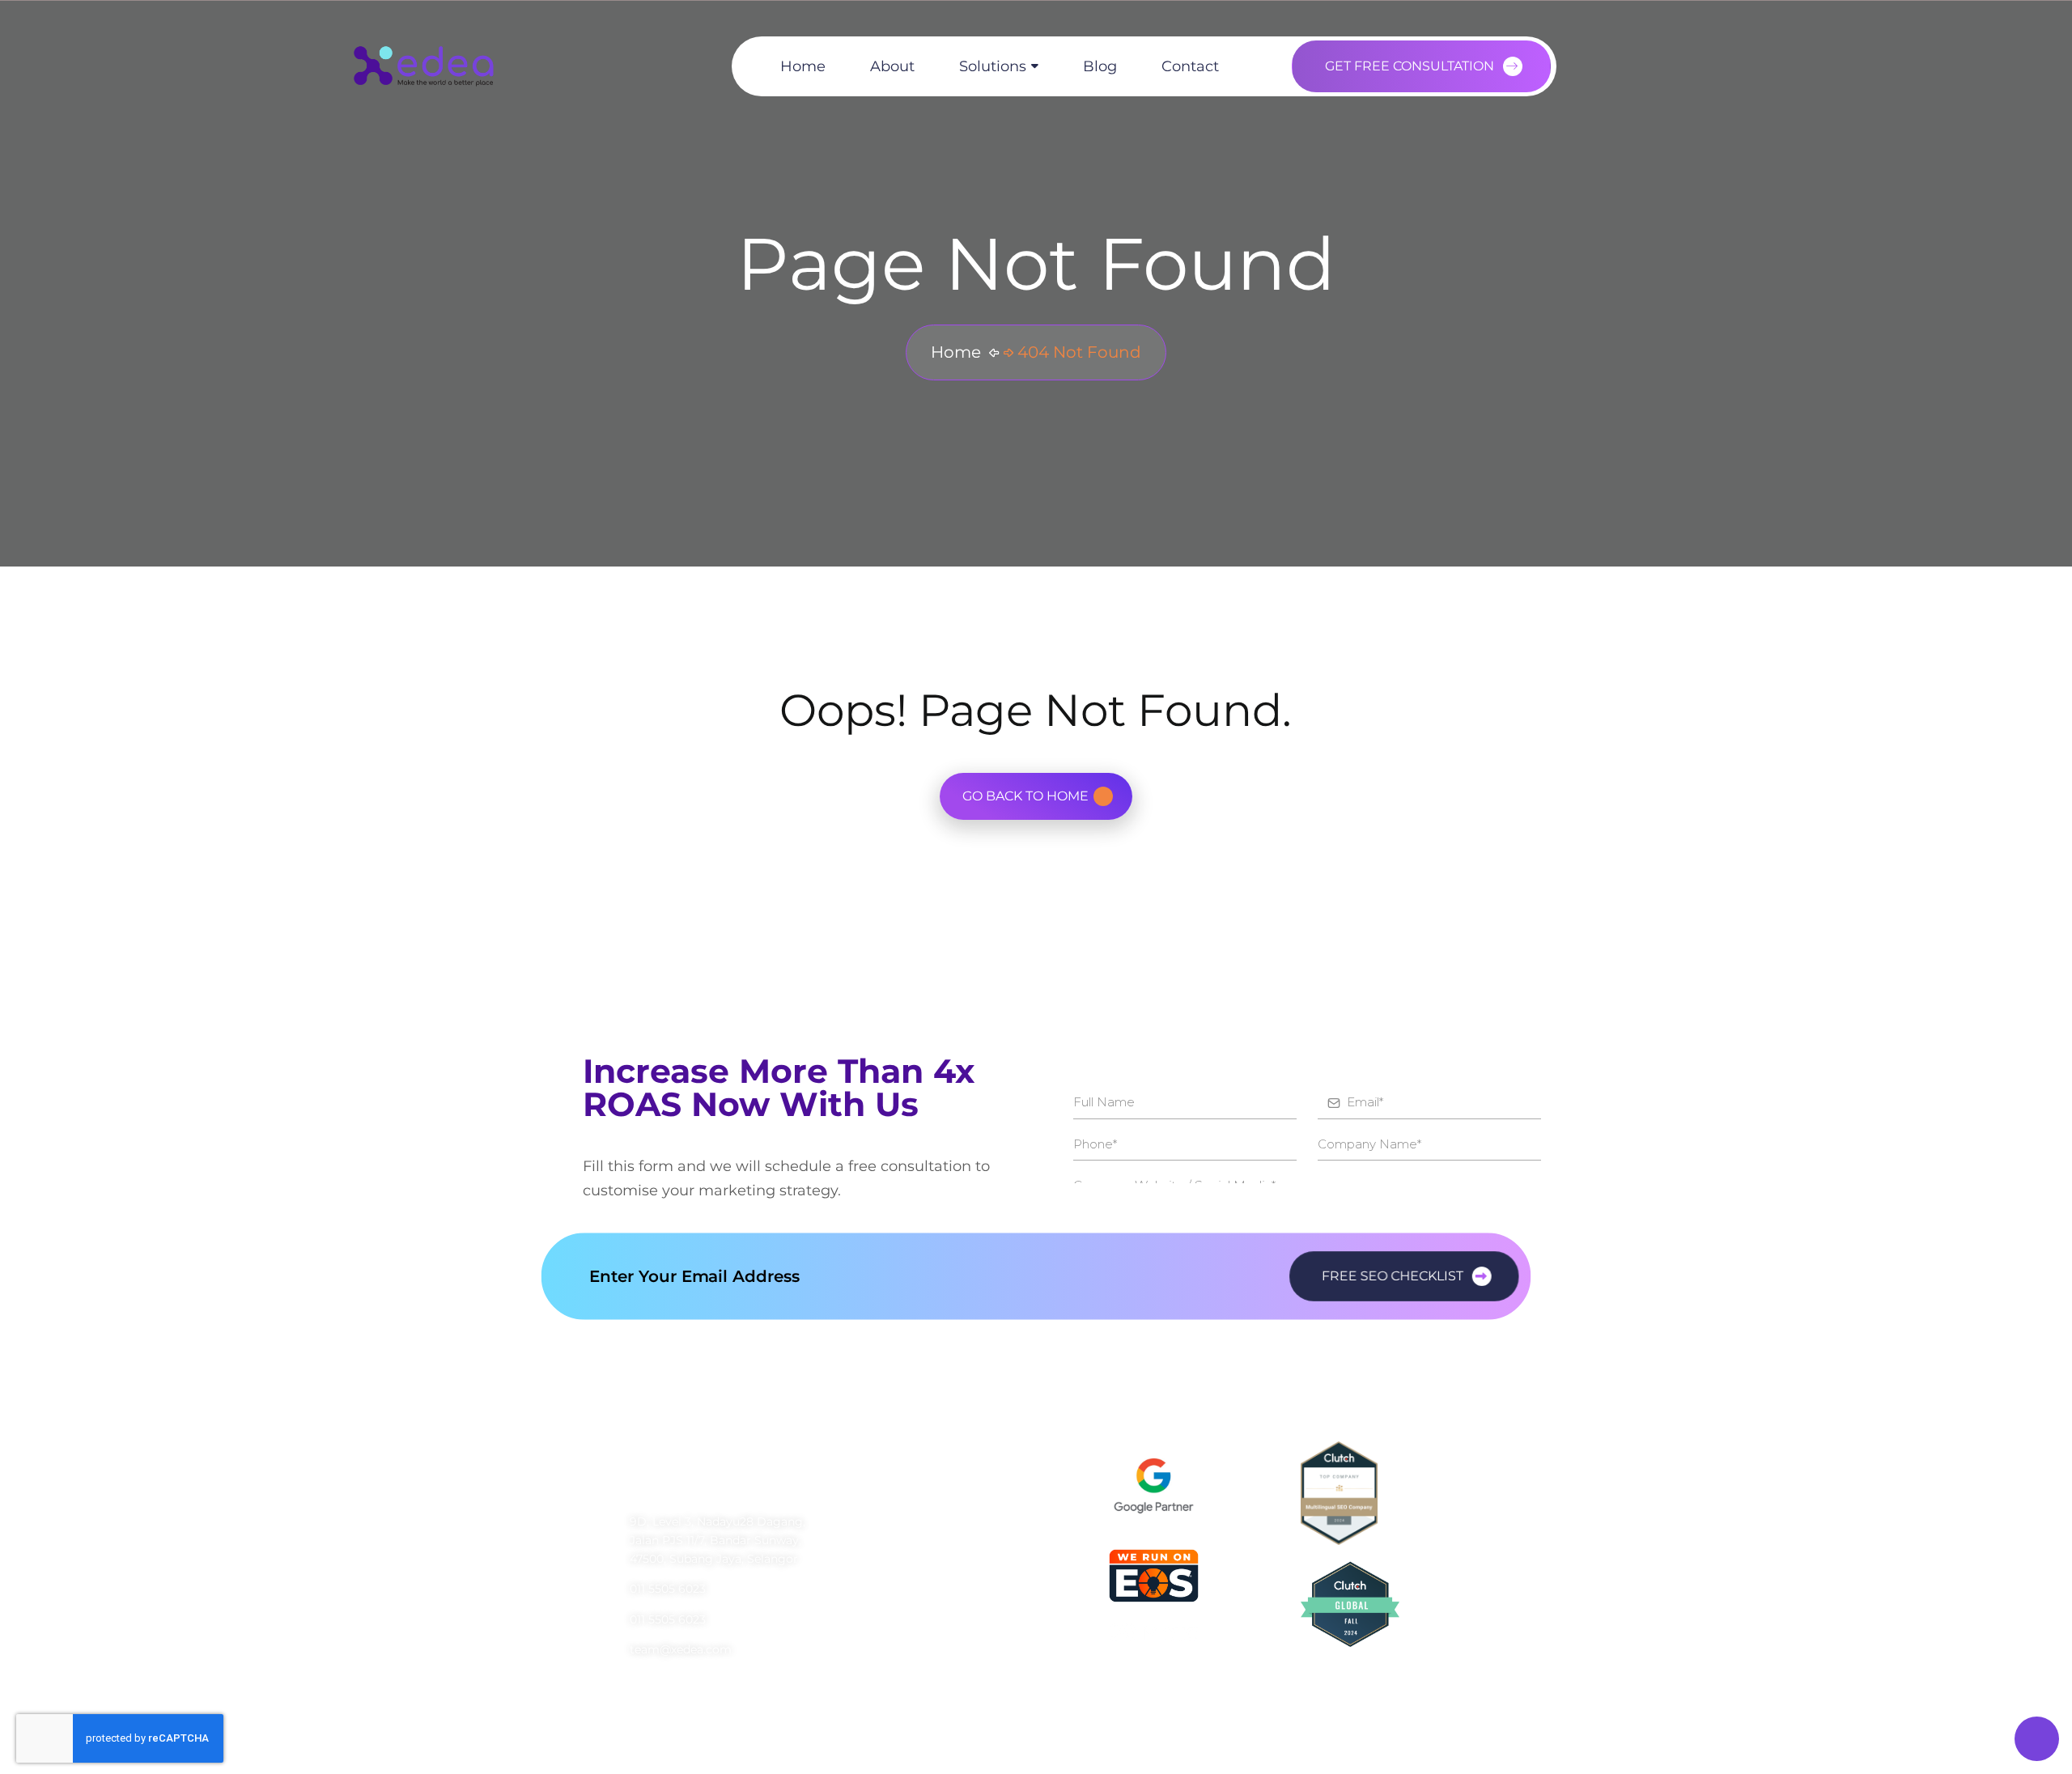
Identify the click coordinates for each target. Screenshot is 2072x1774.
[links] (423, 66)
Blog (1100, 66)
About (892, 66)
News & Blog (893, 1594)
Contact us (889, 1638)
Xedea (773, 1737)
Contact (1190, 66)
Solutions (993, 66)
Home (803, 66)
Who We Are (893, 1505)
